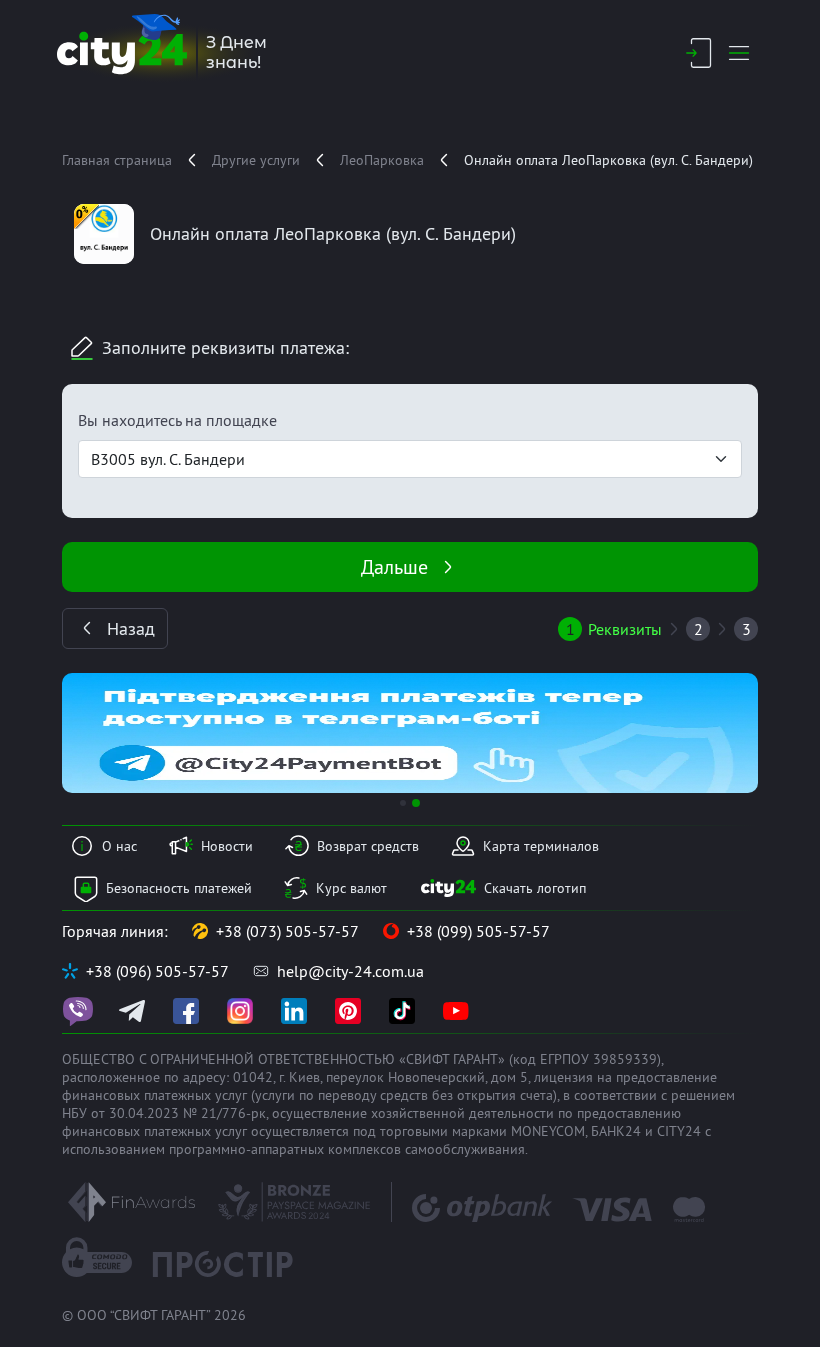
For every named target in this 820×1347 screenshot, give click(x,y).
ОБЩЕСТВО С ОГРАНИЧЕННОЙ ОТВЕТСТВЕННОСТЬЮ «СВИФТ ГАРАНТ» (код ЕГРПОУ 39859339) (361, 1059)
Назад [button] (131, 628)
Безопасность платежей (179, 888)
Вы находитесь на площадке (177, 420)
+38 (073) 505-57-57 (287, 931)
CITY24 (679, 1131)
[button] (114, 733)
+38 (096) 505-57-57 (157, 971)
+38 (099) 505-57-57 (478, 931)
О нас (119, 846)
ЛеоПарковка (382, 160)
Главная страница (117, 160)
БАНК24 (616, 1131)
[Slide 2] (416, 803)
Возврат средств (368, 846)
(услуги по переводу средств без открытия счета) (404, 1095)
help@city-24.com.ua (350, 971)
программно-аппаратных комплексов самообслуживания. (348, 1149)
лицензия (563, 1077)
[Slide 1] (403, 803)
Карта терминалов (541, 846)
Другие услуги (256, 160)
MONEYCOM (548, 1131)
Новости (227, 846)
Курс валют (351, 888)
